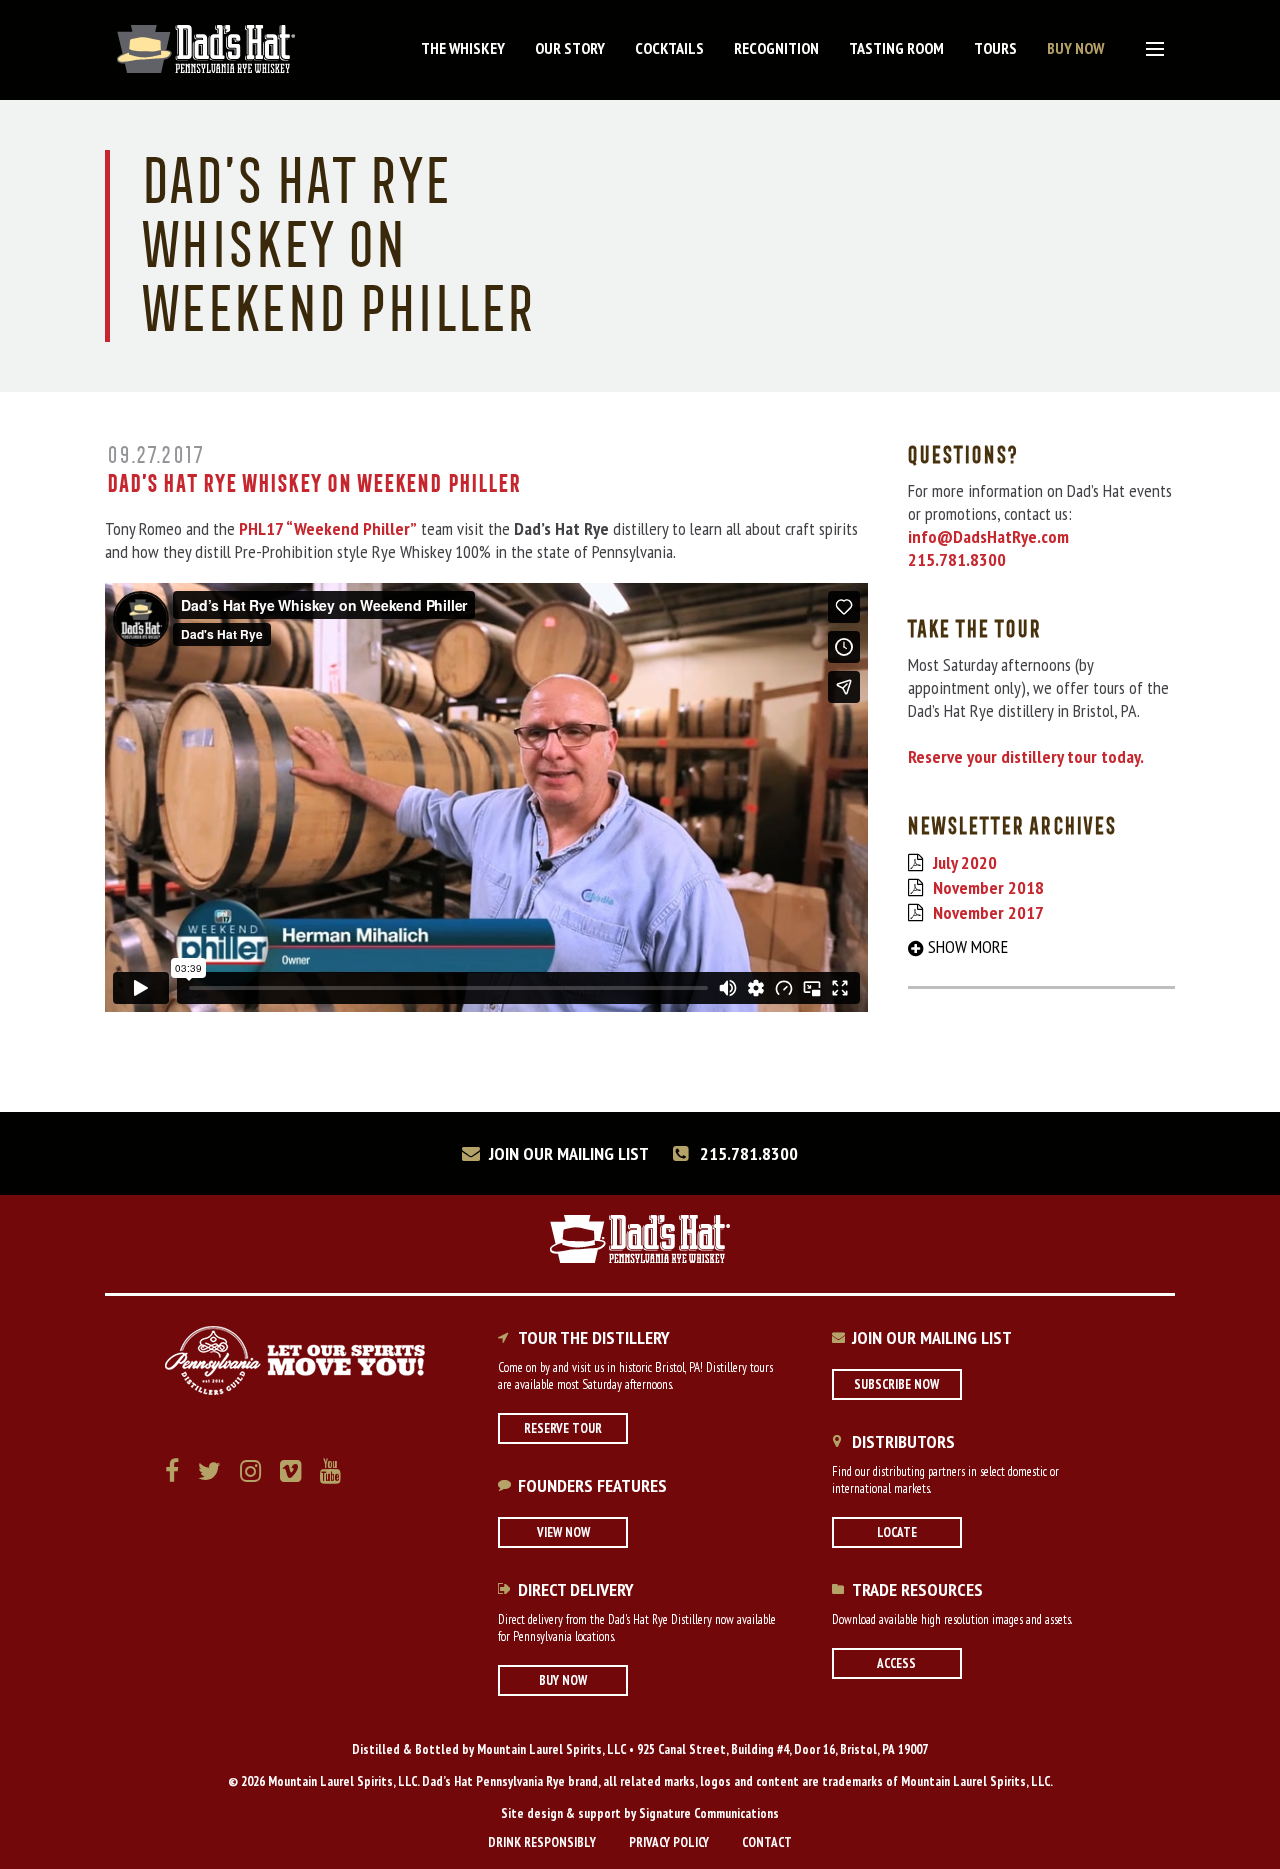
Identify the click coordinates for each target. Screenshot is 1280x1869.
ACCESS (896, 1663)
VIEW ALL (1149, 51)
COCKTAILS (669, 48)
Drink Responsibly (542, 1842)
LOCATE (897, 1532)
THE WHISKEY (463, 48)
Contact (767, 1842)
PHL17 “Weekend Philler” (328, 528)
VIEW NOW (563, 1532)
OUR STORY (570, 48)
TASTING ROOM (896, 48)
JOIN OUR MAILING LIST (567, 1153)
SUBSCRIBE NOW (896, 1384)
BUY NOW (1075, 48)
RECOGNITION (776, 48)
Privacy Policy (669, 1842)
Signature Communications (709, 1813)
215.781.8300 (747, 1153)
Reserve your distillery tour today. (1026, 756)
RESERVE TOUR (563, 1428)
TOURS (995, 48)
